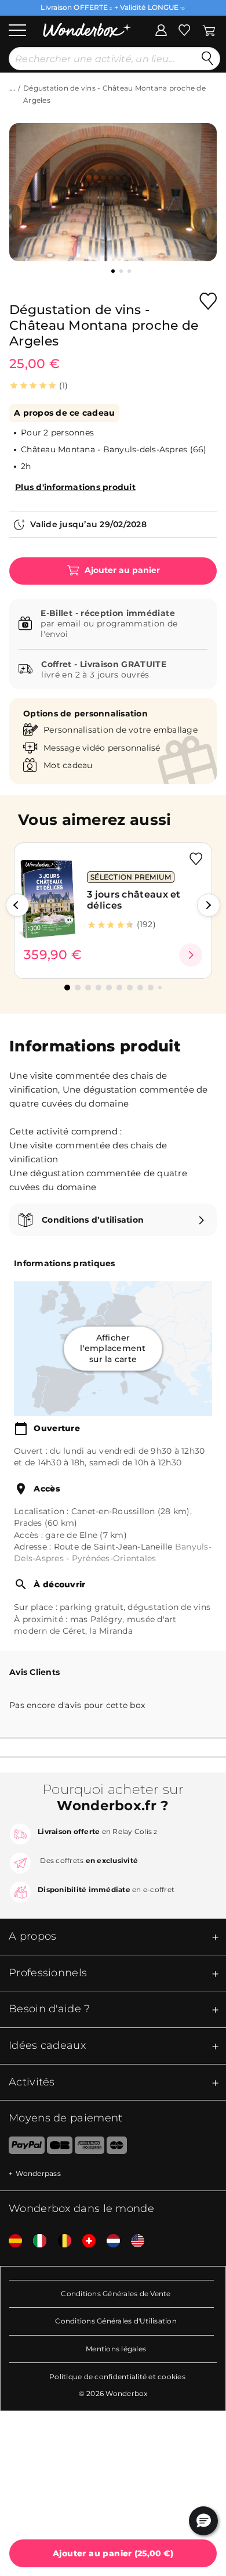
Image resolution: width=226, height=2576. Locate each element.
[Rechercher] (207, 59)
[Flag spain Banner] (11, 2241)
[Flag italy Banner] (35, 2241)
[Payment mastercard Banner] (117, 2148)
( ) (113, 2553)
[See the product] (191, 955)
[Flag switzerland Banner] (85, 2241)
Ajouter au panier (121, 570)
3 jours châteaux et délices (134, 900)
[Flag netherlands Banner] (109, 2241)
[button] (17, 905)
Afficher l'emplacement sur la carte (113, 1348)
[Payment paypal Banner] (22, 2148)
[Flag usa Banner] (133, 2241)
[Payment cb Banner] (59, 2148)
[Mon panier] (209, 29)
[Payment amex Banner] (90, 2148)
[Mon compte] (161, 29)
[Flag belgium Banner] (60, 2241)
